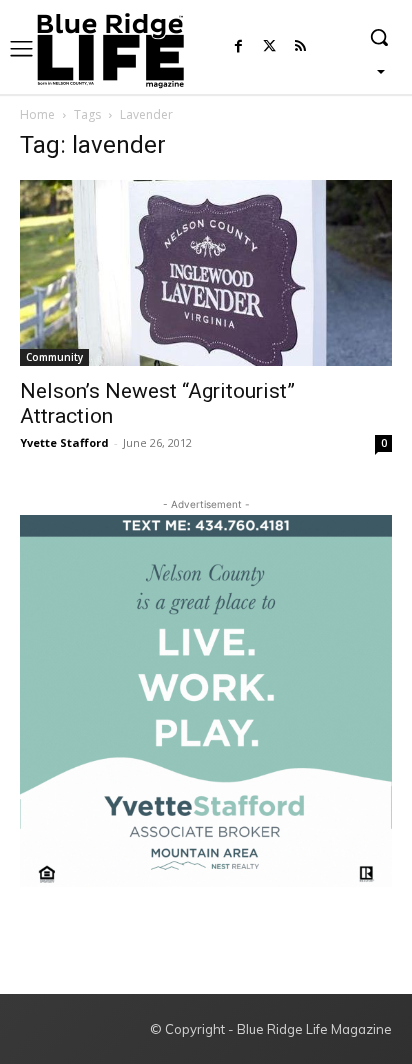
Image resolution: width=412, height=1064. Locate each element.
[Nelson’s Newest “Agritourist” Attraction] (206, 273)
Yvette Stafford (64, 442)
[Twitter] (269, 47)
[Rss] (300, 47)
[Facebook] (238, 47)
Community (54, 357)
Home (37, 114)
